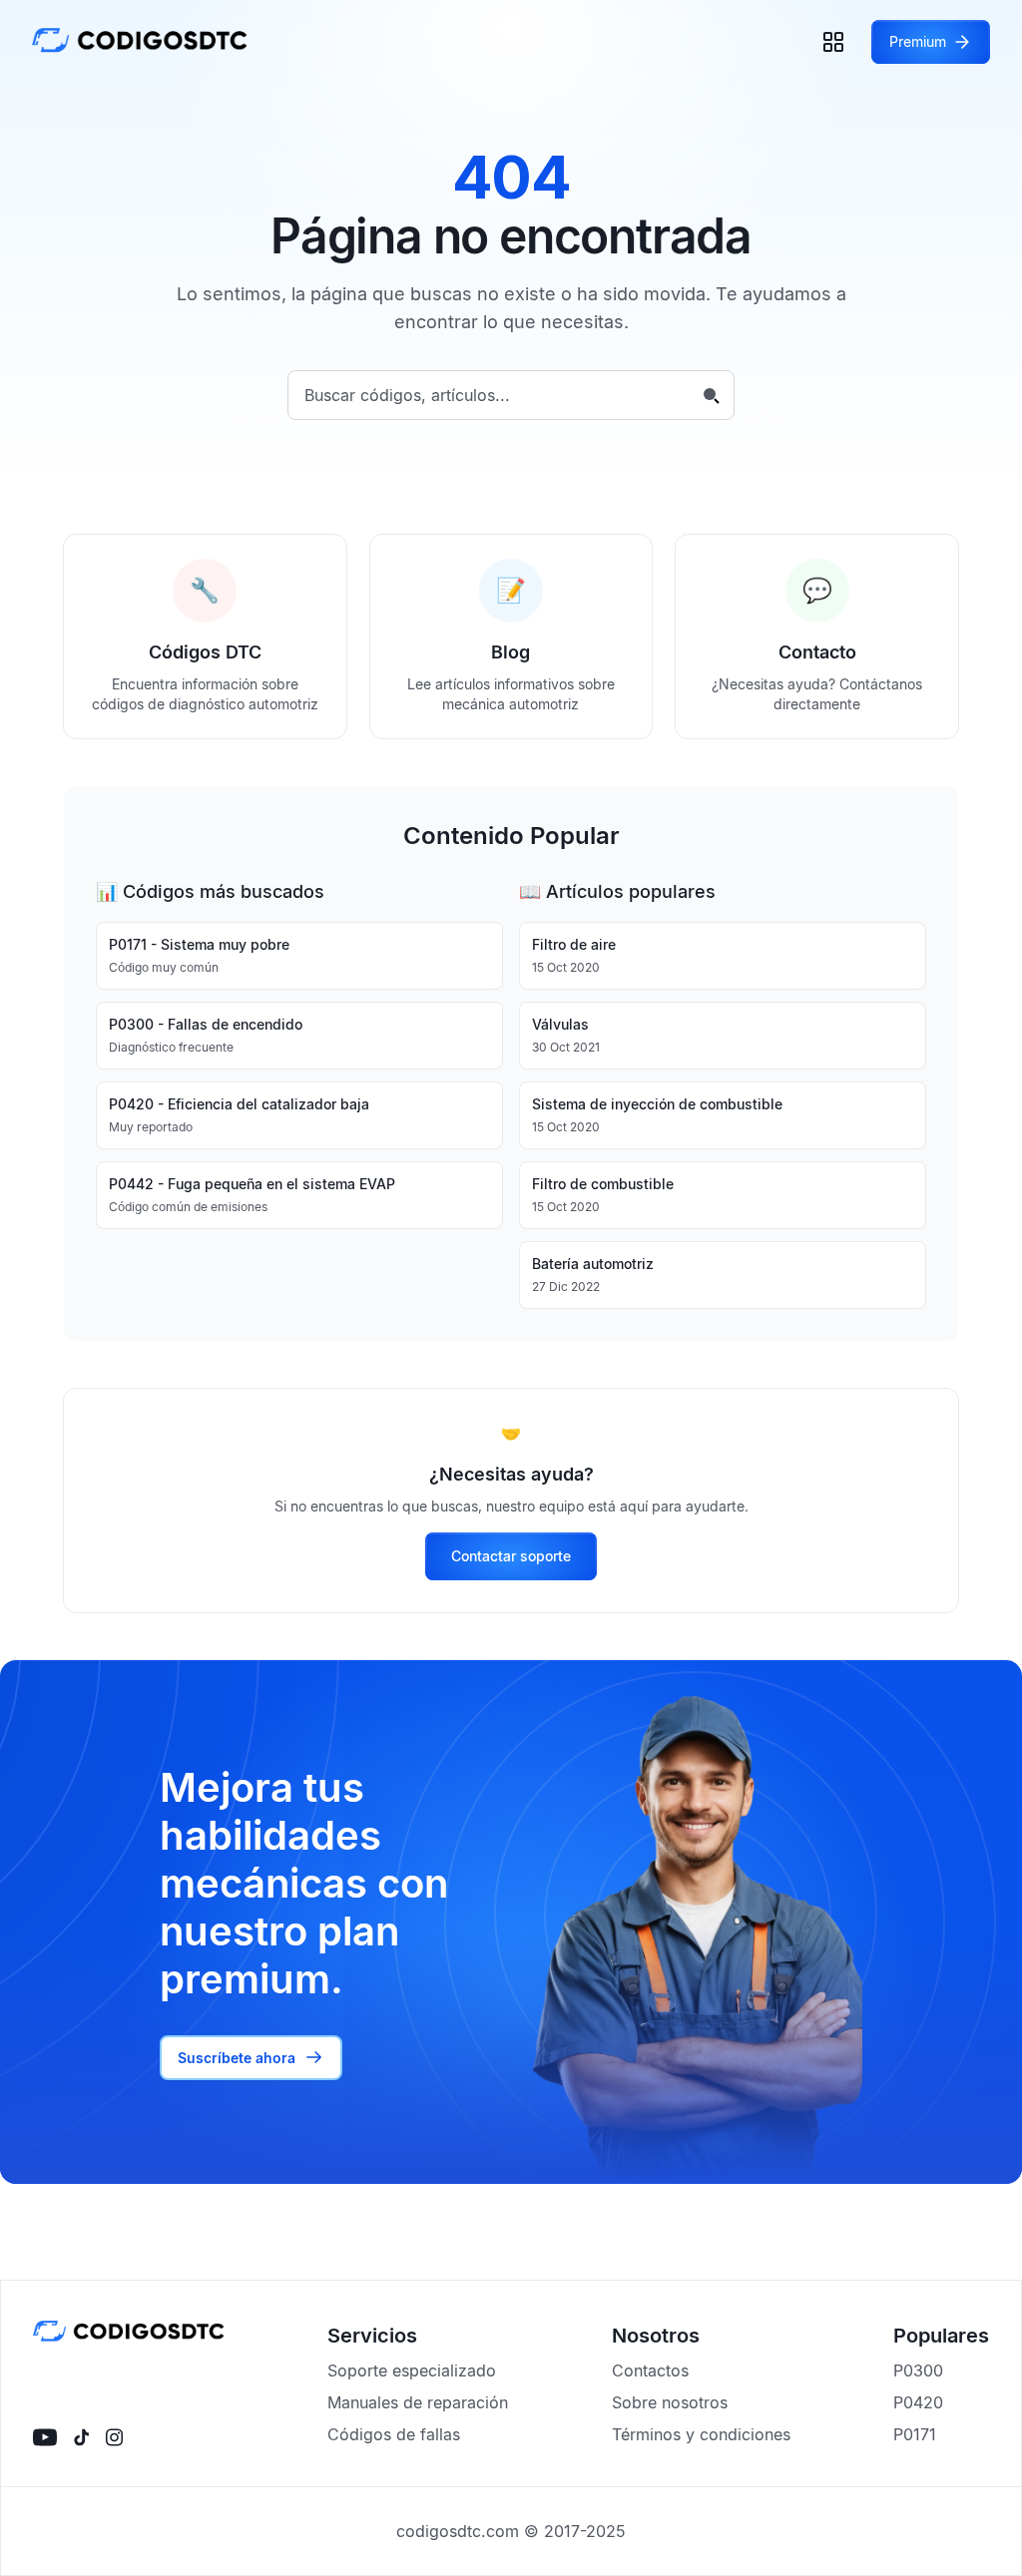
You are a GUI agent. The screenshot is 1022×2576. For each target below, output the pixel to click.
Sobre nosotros (670, 2402)
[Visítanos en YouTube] (45, 2437)
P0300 (918, 2370)
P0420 (918, 2402)
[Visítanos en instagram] (114, 2437)
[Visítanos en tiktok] (81, 2437)
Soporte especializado (412, 2370)
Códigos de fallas (394, 2434)
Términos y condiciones (701, 2434)
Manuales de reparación (418, 2402)
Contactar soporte (511, 1556)
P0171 (915, 2434)
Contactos (650, 2370)
